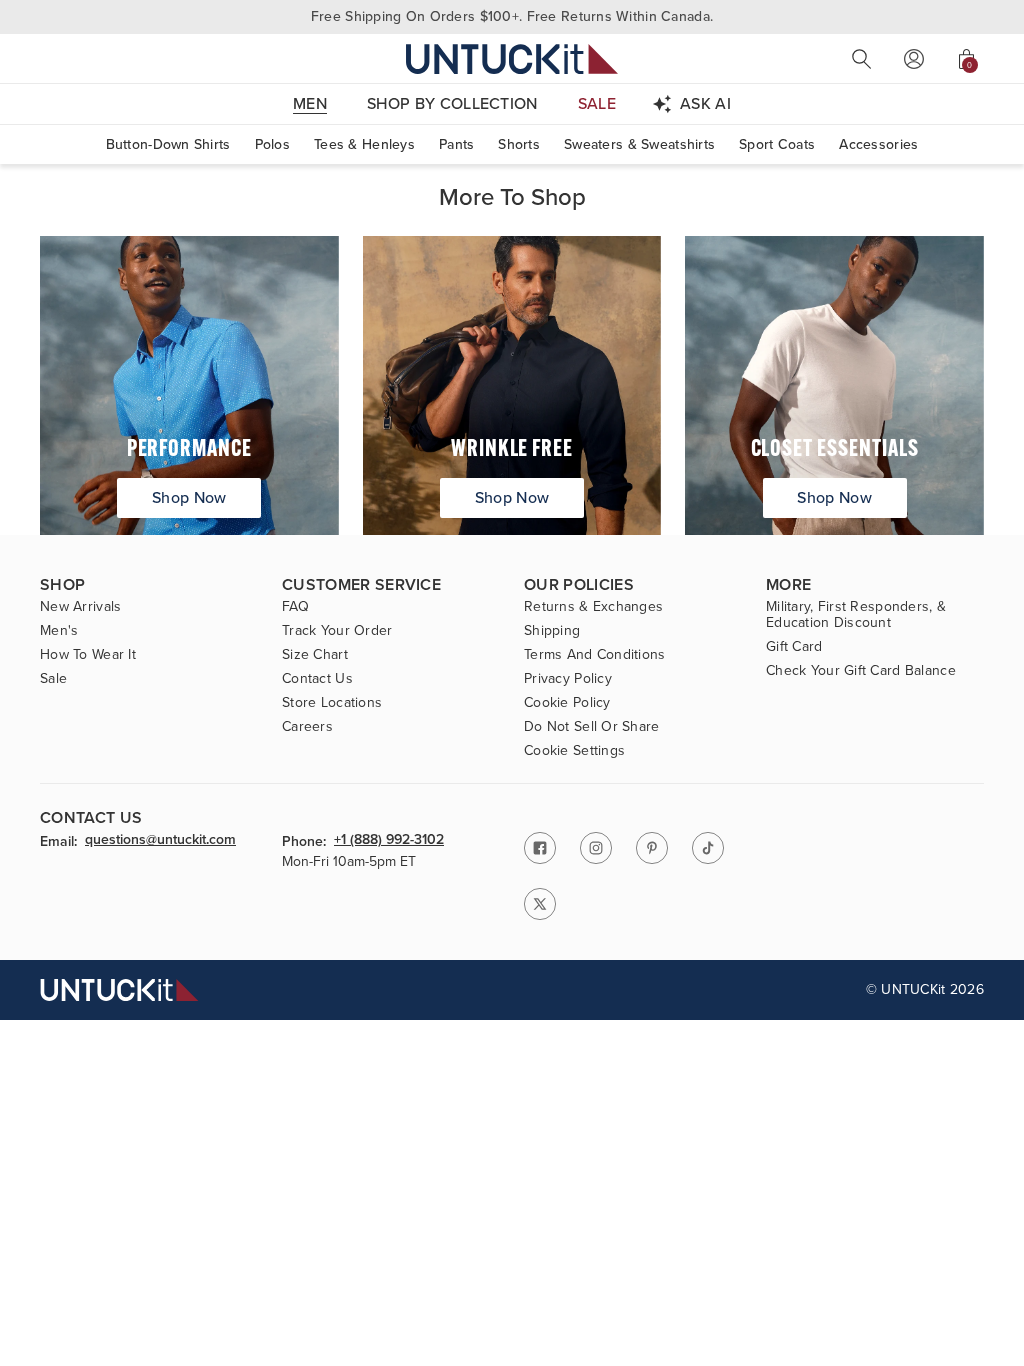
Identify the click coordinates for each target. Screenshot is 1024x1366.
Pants (456, 144)
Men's (59, 631)
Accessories (878, 144)
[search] (862, 59)
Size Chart (315, 655)
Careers (307, 727)
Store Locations (332, 703)
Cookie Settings (574, 751)
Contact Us (317, 679)
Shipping (552, 631)
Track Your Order (337, 631)
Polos (272, 144)
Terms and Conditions (595, 655)
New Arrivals (80, 607)
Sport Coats (777, 144)
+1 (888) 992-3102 (389, 841)
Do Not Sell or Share (592, 727)
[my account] (914, 59)
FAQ (295, 607)
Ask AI (705, 103)
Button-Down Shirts (168, 144)
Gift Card (794, 647)
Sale (53, 679)
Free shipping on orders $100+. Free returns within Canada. (512, 16)
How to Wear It (88, 655)
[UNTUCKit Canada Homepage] (512, 58)
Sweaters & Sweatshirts (639, 144)
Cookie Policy (567, 703)
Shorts (519, 144)
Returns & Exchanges (593, 607)
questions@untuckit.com (160, 841)
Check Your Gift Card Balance (861, 671)
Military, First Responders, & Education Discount (856, 615)
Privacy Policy (568, 679)
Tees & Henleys (364, 144)
